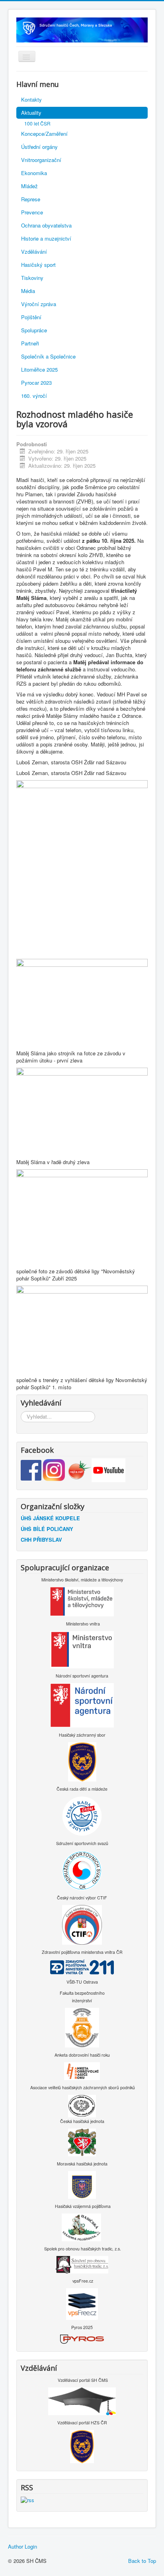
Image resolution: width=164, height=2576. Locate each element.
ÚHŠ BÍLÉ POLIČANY (47, 1529)
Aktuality (31, 113)
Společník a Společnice (48, 356)
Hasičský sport (38, 265)
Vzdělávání (34, 252)
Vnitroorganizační (41, 160)
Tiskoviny (32, 278)
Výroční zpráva (39, 304)
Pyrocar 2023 (36, 383)
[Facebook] (32, 1469)
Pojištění (31, 317)
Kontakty (31, 99)
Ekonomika (34, 173)
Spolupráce (34, 330)
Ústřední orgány (39, 147)
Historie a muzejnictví (46, 238)
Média (28, 291)
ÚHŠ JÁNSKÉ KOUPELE (50, 1518)
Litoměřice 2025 (39, 369)
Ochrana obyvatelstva (46, 225)
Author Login (22, 2547)
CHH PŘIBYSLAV (41, 1540)
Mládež (29, 186)
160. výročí (34, 396)
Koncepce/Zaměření (44, 134)
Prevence (32, 212)
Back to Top (142, 2561)
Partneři (30, 343)
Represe (31, 199)
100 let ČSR (37, 123)
